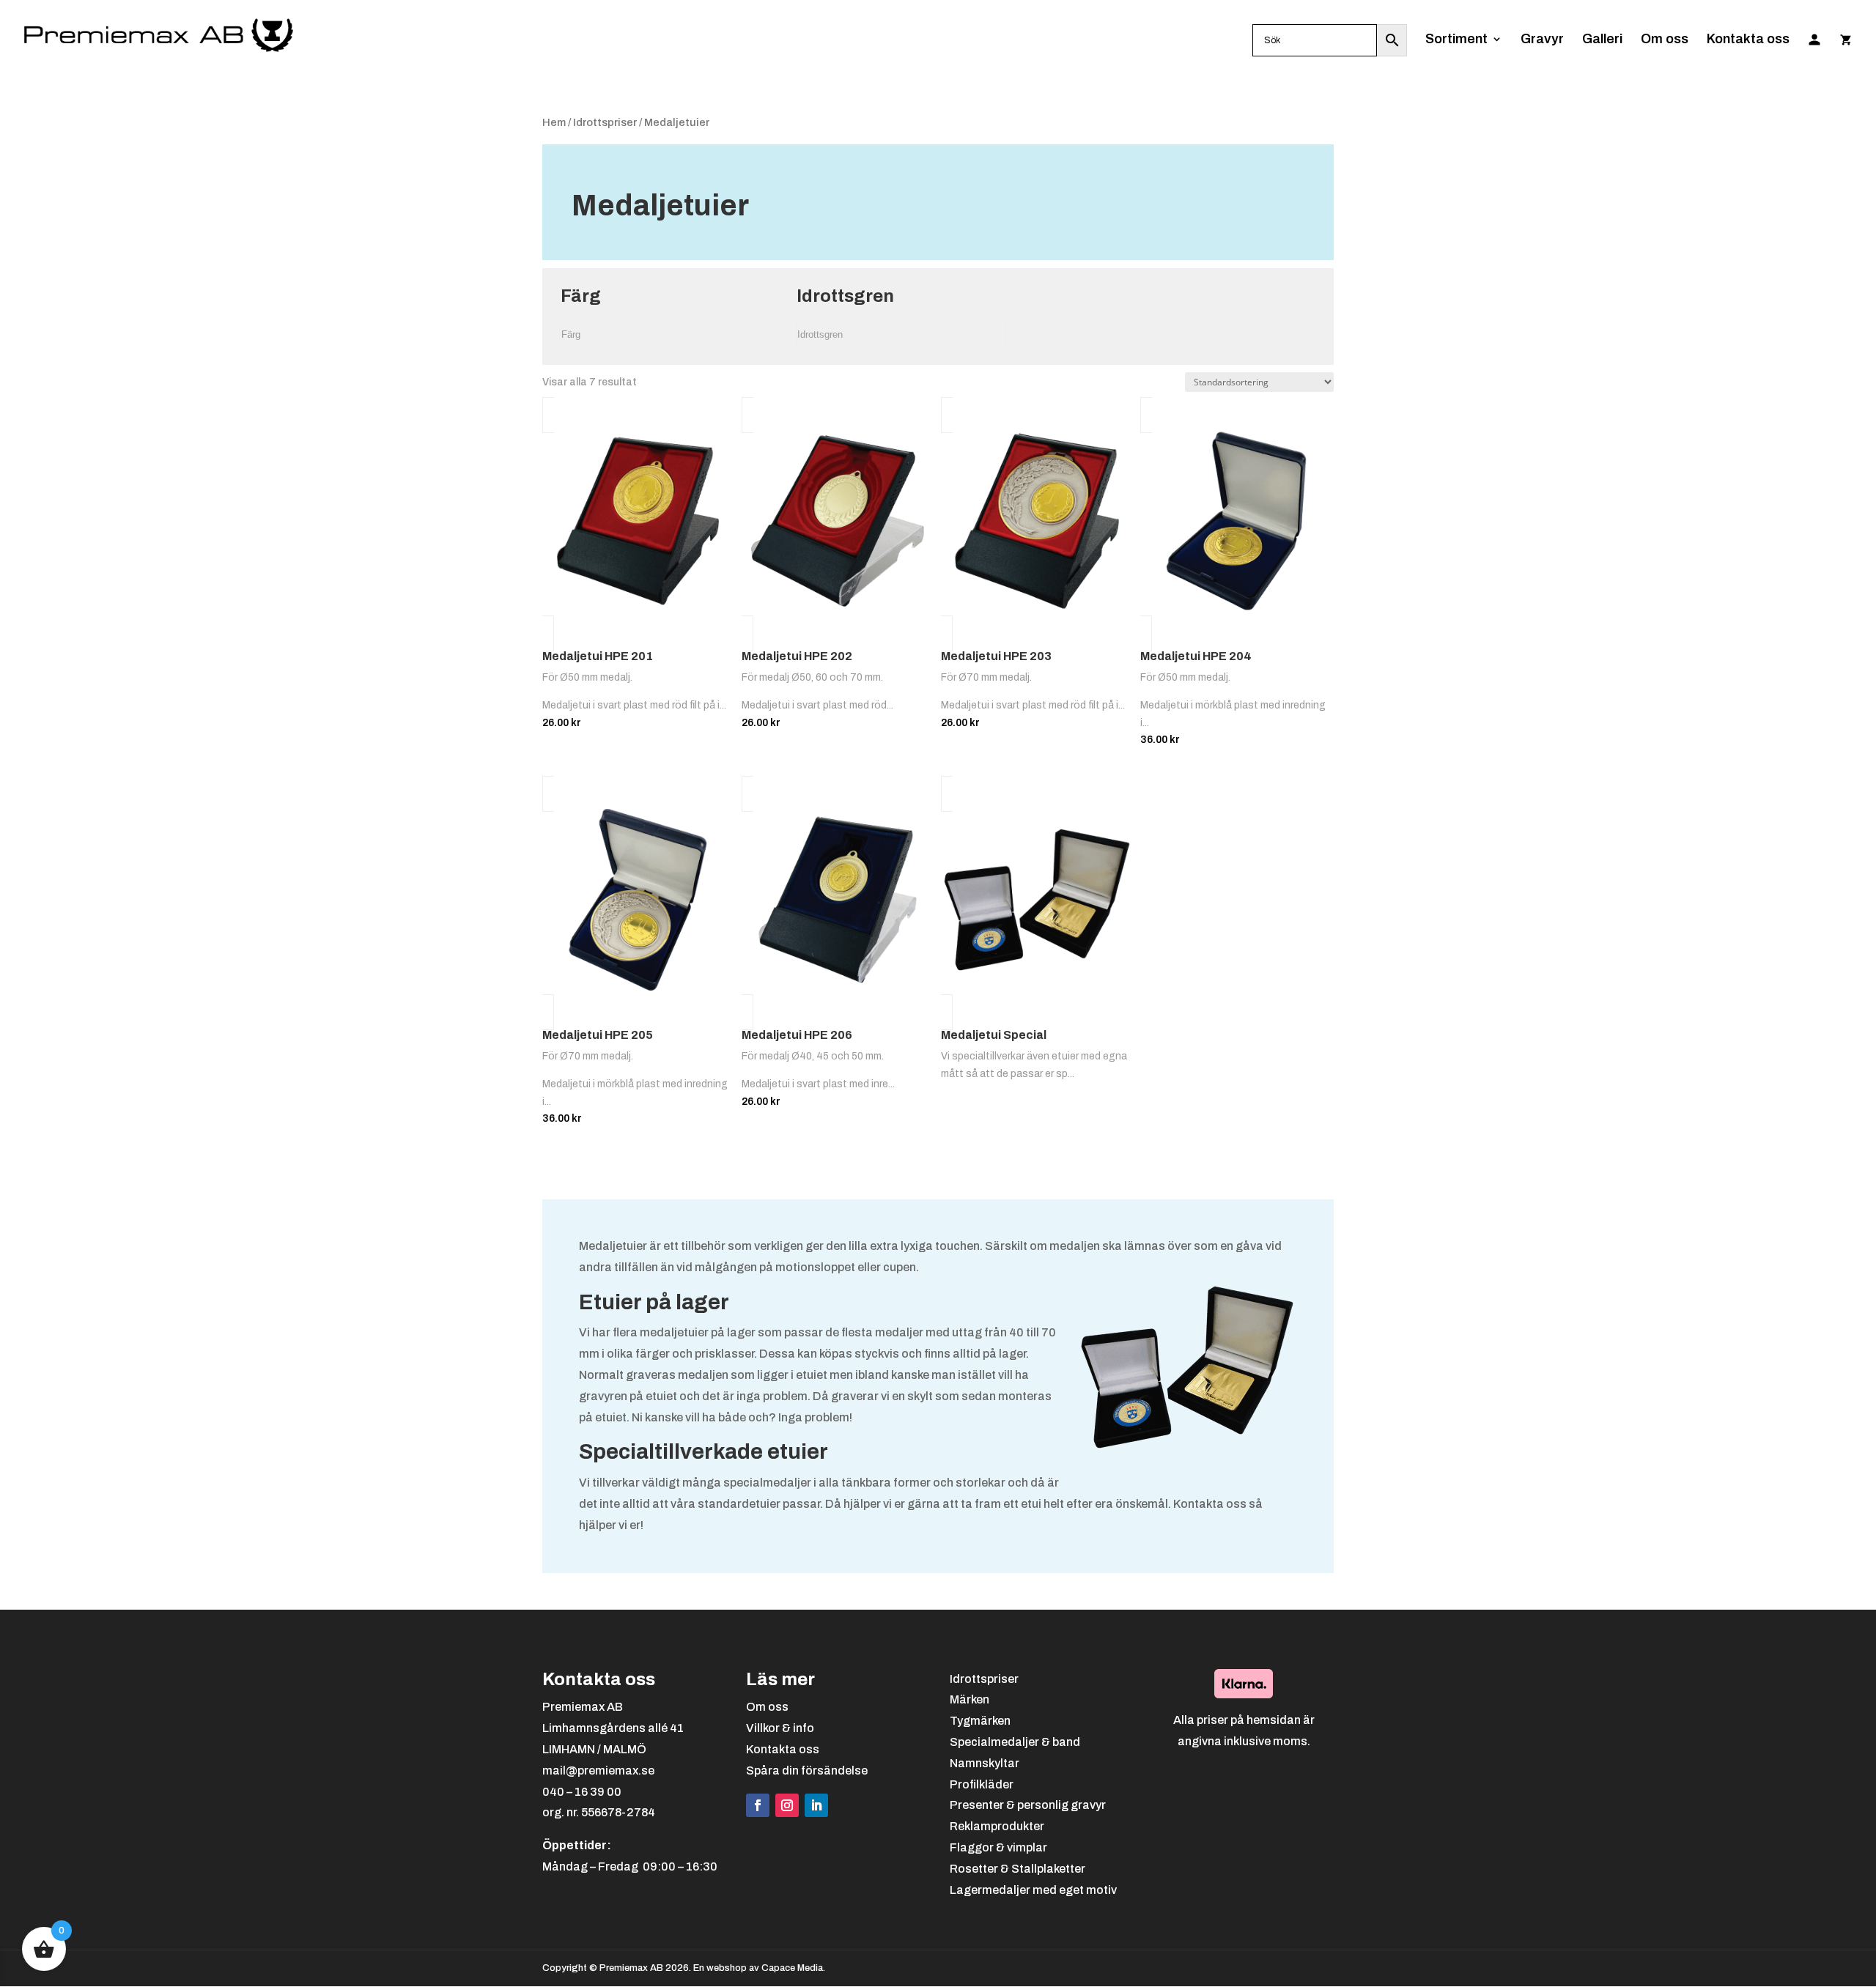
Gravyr (1542, 40)
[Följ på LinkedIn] (816, 1805)
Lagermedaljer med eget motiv (1033, 1890)
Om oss (1665, 40)
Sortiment (1456, 40)
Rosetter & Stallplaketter (1018, 1869)
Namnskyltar (985, 1763)
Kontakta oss (1748, 40)
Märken (970, 1699)
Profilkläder (982, 1784)
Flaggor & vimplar (998, 1847)
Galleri (1602, 40)
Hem (554, 122)
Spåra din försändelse (807, 1770)
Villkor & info (780, 1728)
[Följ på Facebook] (758, 1805)
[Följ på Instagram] (787, 1805)
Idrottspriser (605, 122)
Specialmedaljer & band (1015, 1742)
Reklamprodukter (997, 1826)
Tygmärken (980, 1721)
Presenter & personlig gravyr (1028, 1805)
